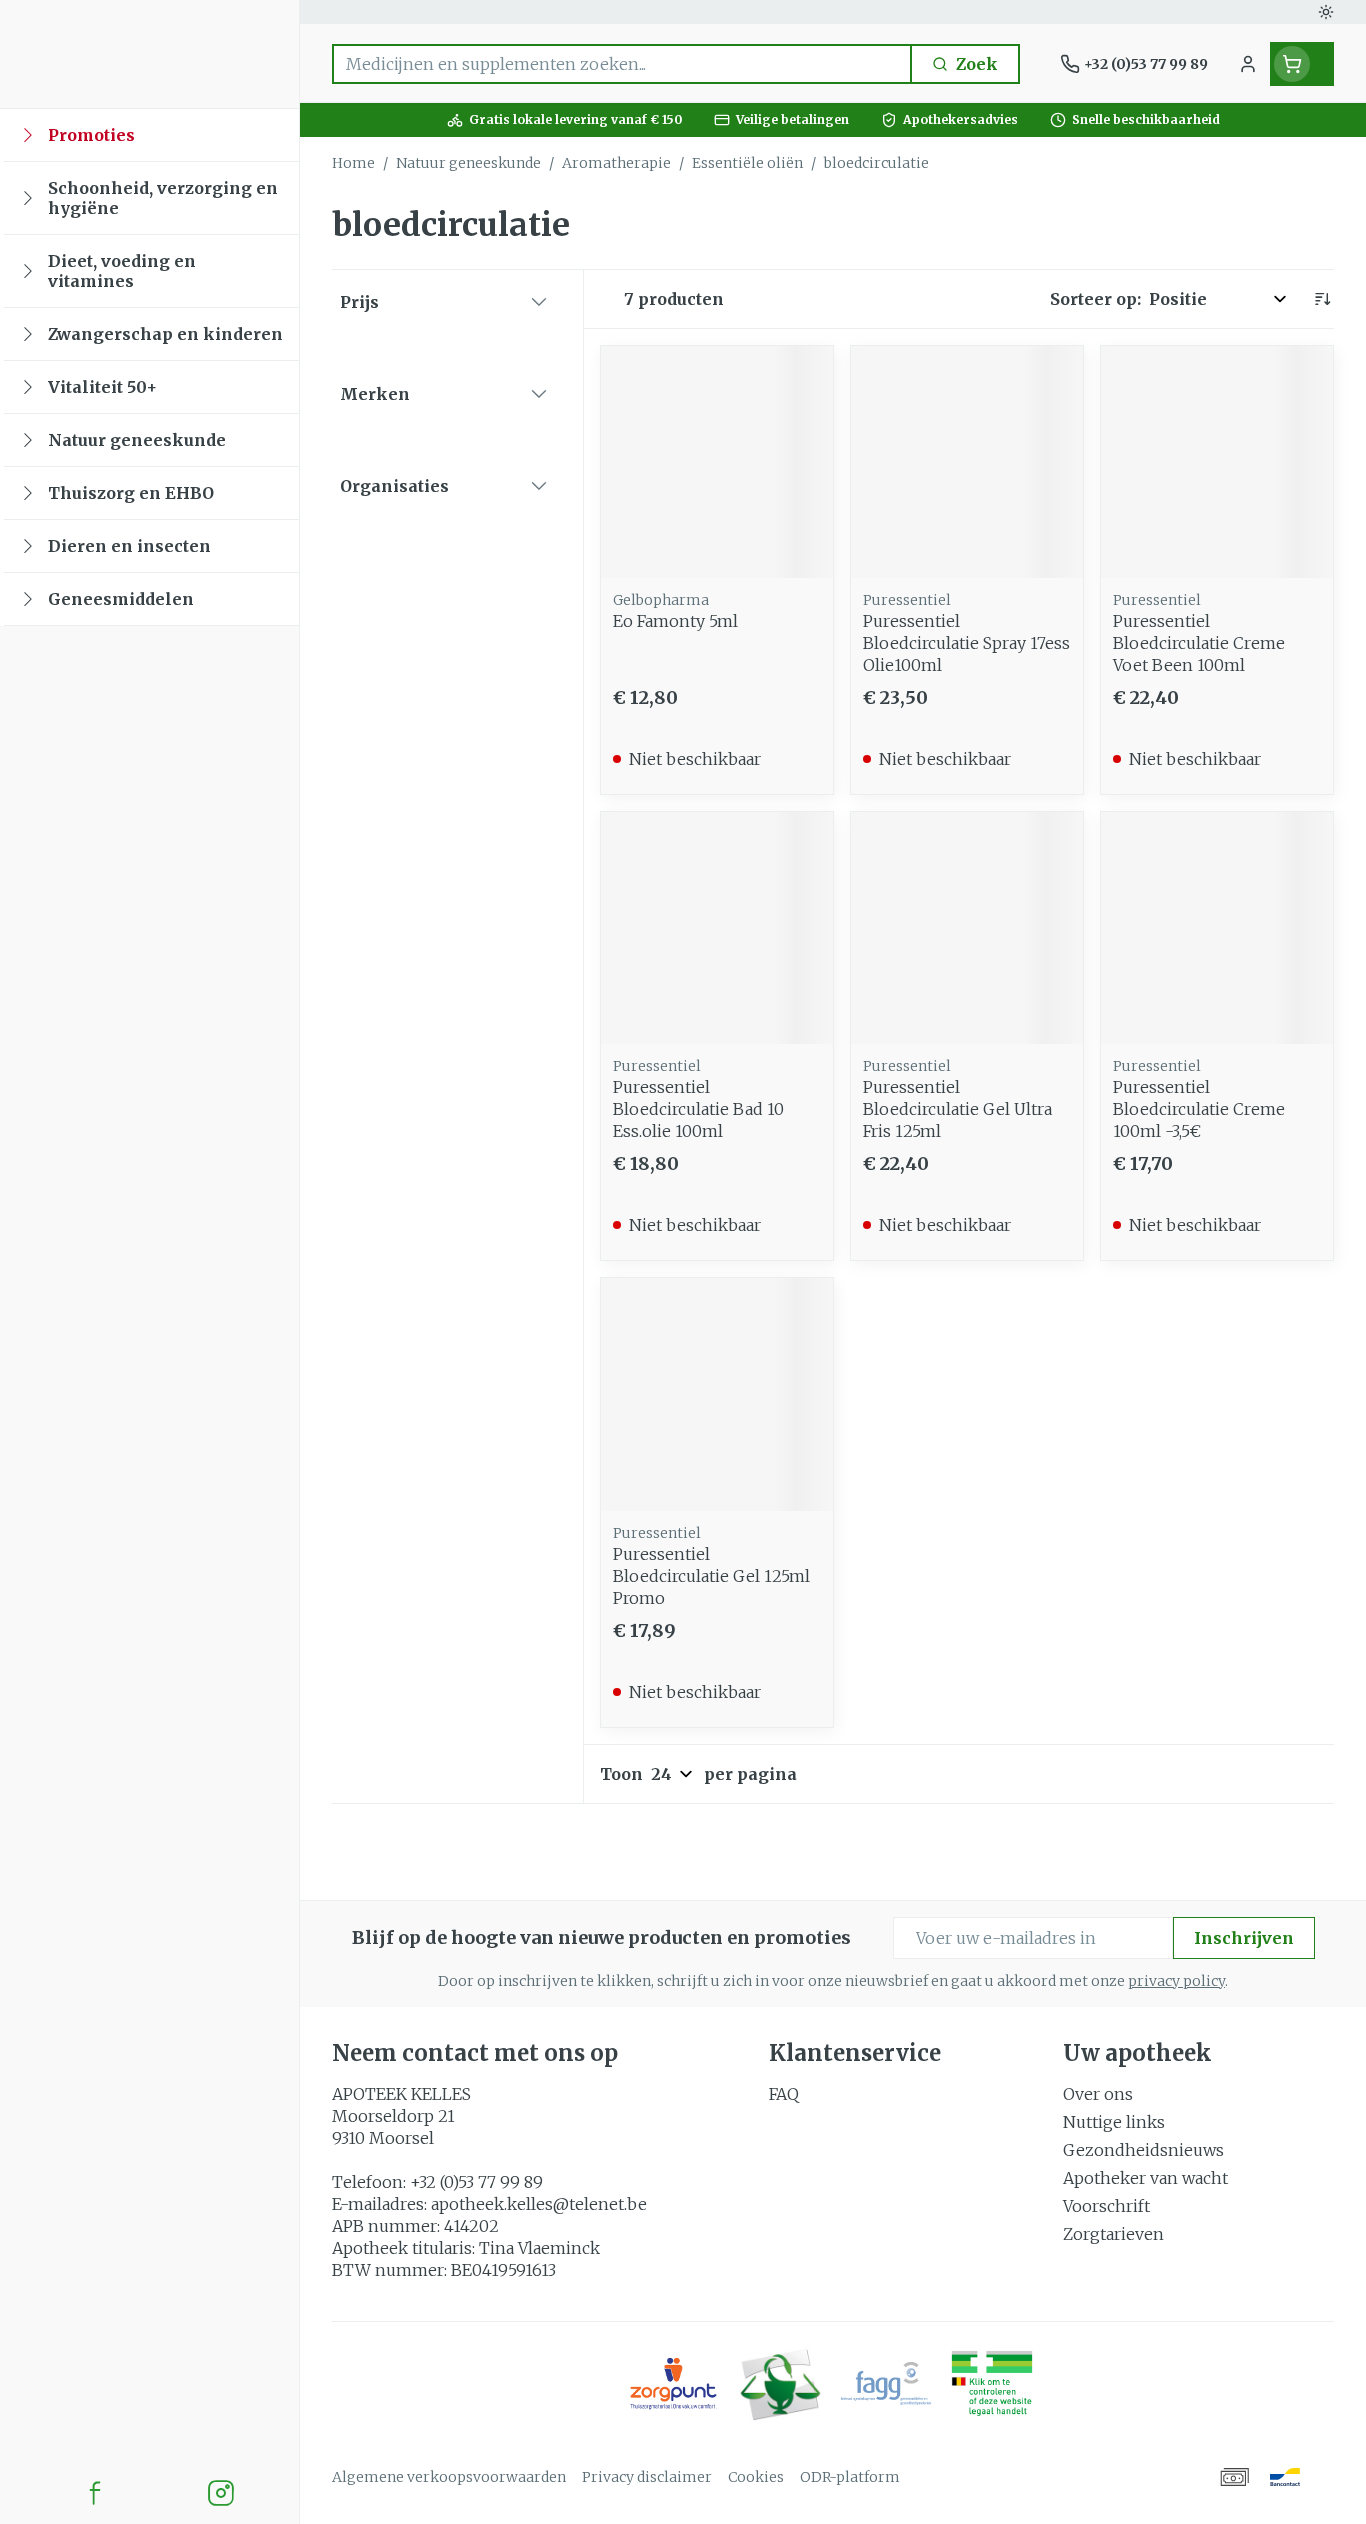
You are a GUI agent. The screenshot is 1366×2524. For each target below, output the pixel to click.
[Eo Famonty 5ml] (717, 462)
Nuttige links (1114, 2122)
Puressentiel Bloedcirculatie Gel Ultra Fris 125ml (957, 1109)
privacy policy (1176, 1981)
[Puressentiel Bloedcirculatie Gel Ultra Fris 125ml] (967, 928)
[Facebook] (95, 2493)
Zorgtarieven (1113, 2234)
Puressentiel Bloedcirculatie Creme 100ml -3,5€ (1199, 1109)
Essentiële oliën (747, 163)
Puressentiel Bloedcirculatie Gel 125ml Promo (711, 1576)
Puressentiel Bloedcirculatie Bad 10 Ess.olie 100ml (698, 1109)
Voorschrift (1106, 2206)
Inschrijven (1244, 1938)
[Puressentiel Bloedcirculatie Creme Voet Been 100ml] (1217, 462)
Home (353, 163)
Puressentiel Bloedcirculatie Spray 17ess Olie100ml (966, 643)
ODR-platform (850, 2477)
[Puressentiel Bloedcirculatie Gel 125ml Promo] (717, 1394)
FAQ (784, 2094)
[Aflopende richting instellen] (1322, 299)
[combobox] (622, 64)
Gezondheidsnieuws (1143, 2150)
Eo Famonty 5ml (675, 621)
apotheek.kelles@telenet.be (539, 2204)
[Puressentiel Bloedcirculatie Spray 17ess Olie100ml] (967, 462)
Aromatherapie (616, 163)
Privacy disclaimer (647, 2477)
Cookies (756, 2477)
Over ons (1098, 2094)
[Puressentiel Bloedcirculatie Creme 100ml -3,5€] (1217, 928)
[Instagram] (221, 2493)
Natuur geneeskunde (468, 163)
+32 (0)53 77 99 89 (476, 2182)
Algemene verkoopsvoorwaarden (449, 2477)
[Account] (1248, 64)
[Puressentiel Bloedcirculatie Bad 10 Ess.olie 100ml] (717, 928)
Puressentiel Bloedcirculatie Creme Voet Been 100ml (1199, 643)
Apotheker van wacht (1145, 2178)
